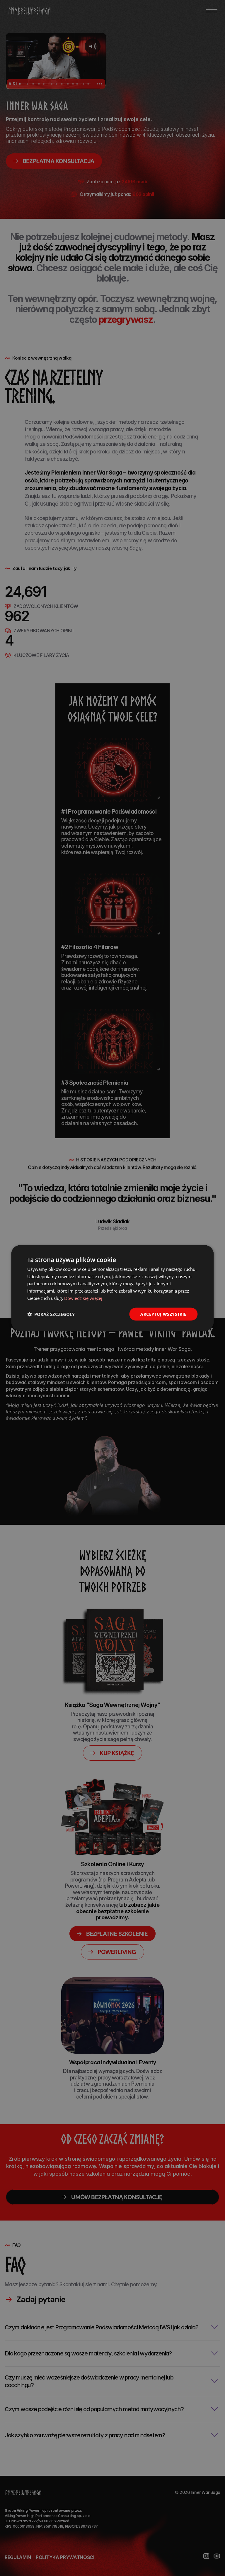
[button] (51, 1314)
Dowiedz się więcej (83, 1298)
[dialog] (112, 1288)
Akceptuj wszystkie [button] (163, 1314)
